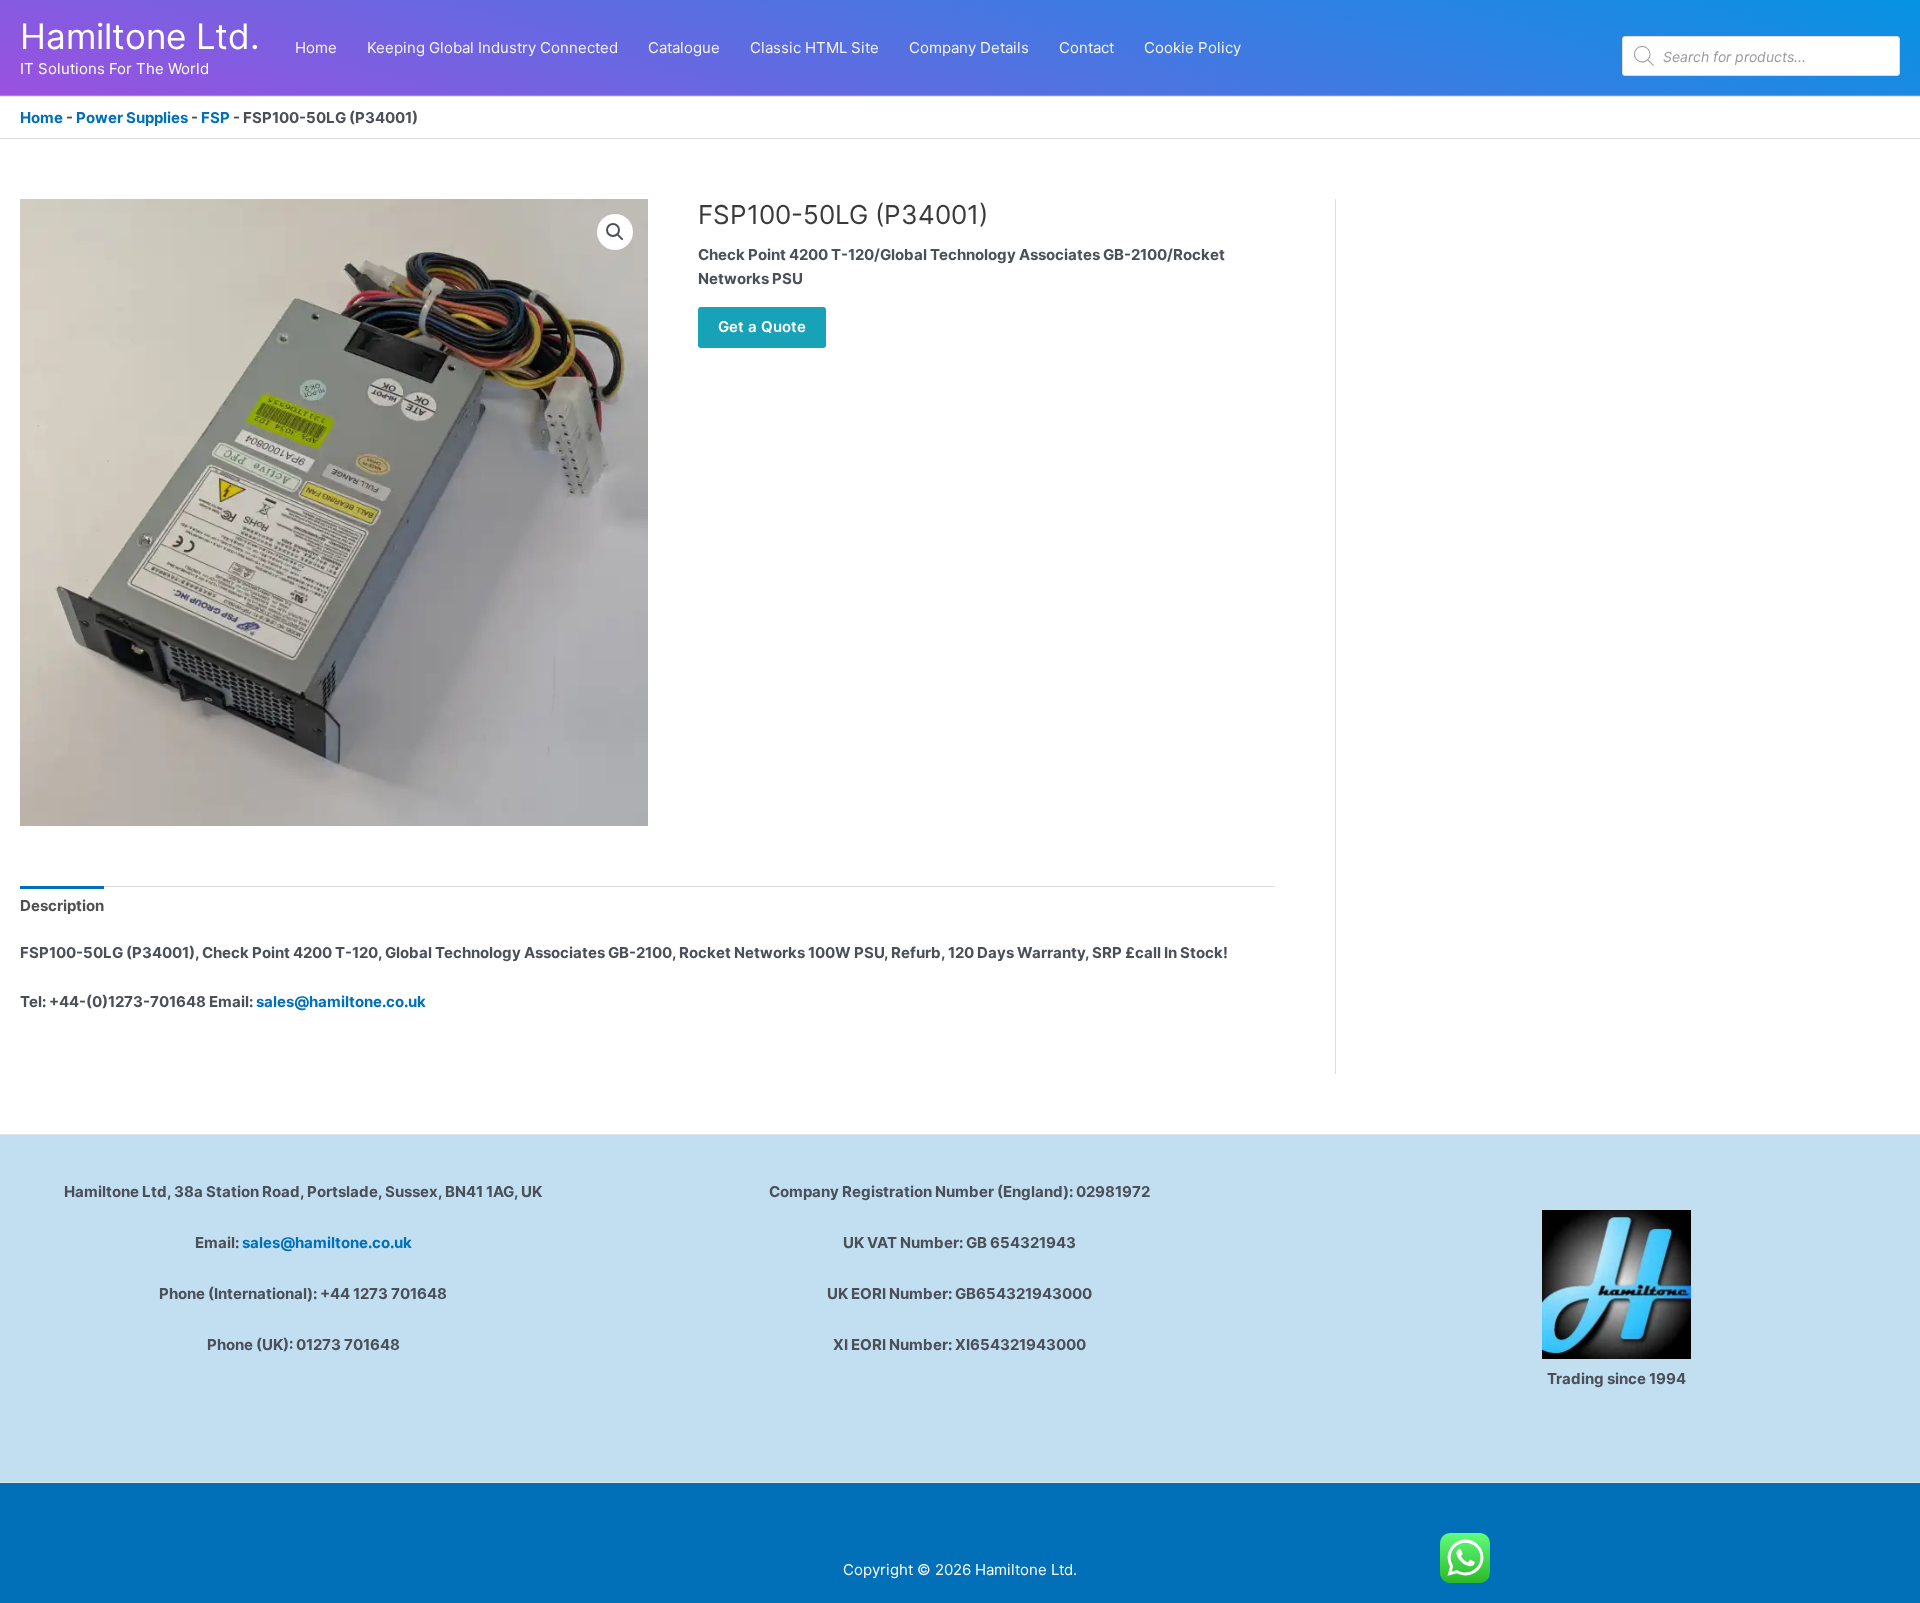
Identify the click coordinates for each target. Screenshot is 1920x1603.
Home (41, 117)
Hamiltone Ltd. (140, 36)
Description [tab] (62, 905)
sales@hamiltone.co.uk (339, 1001)
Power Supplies (132, 117)
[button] (615, 232)
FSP (215, 117)
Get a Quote (762, 326)
